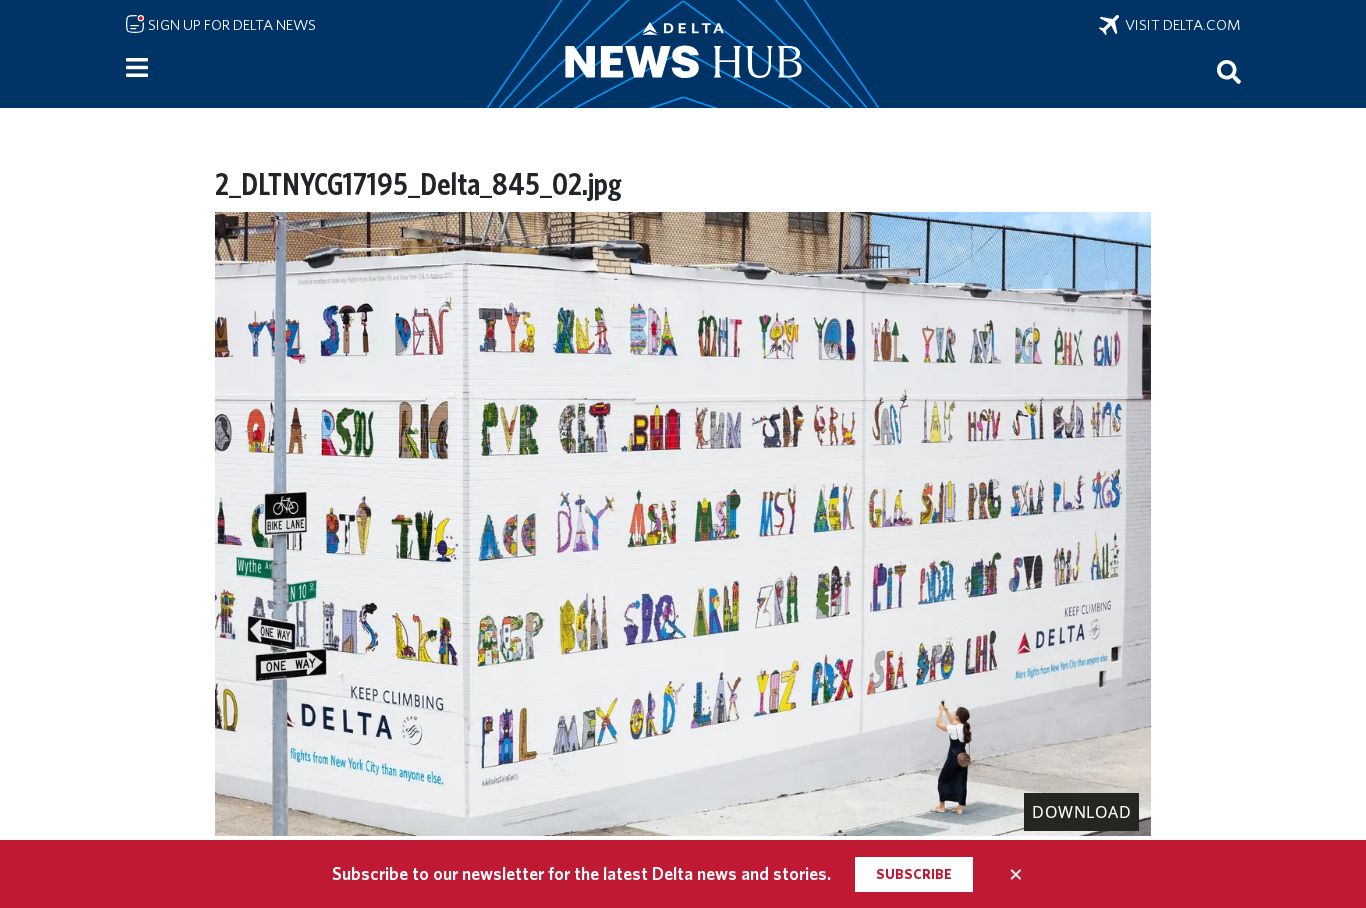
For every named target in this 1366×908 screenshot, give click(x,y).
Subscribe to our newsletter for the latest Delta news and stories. (581, 873)
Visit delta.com (1180, 25)
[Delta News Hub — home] (683, 54)
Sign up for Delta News (230, 25)
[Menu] (137, 68)
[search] (1229, 71)
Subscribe (914, 874)
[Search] (1229, 71)
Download (1081, 812)
